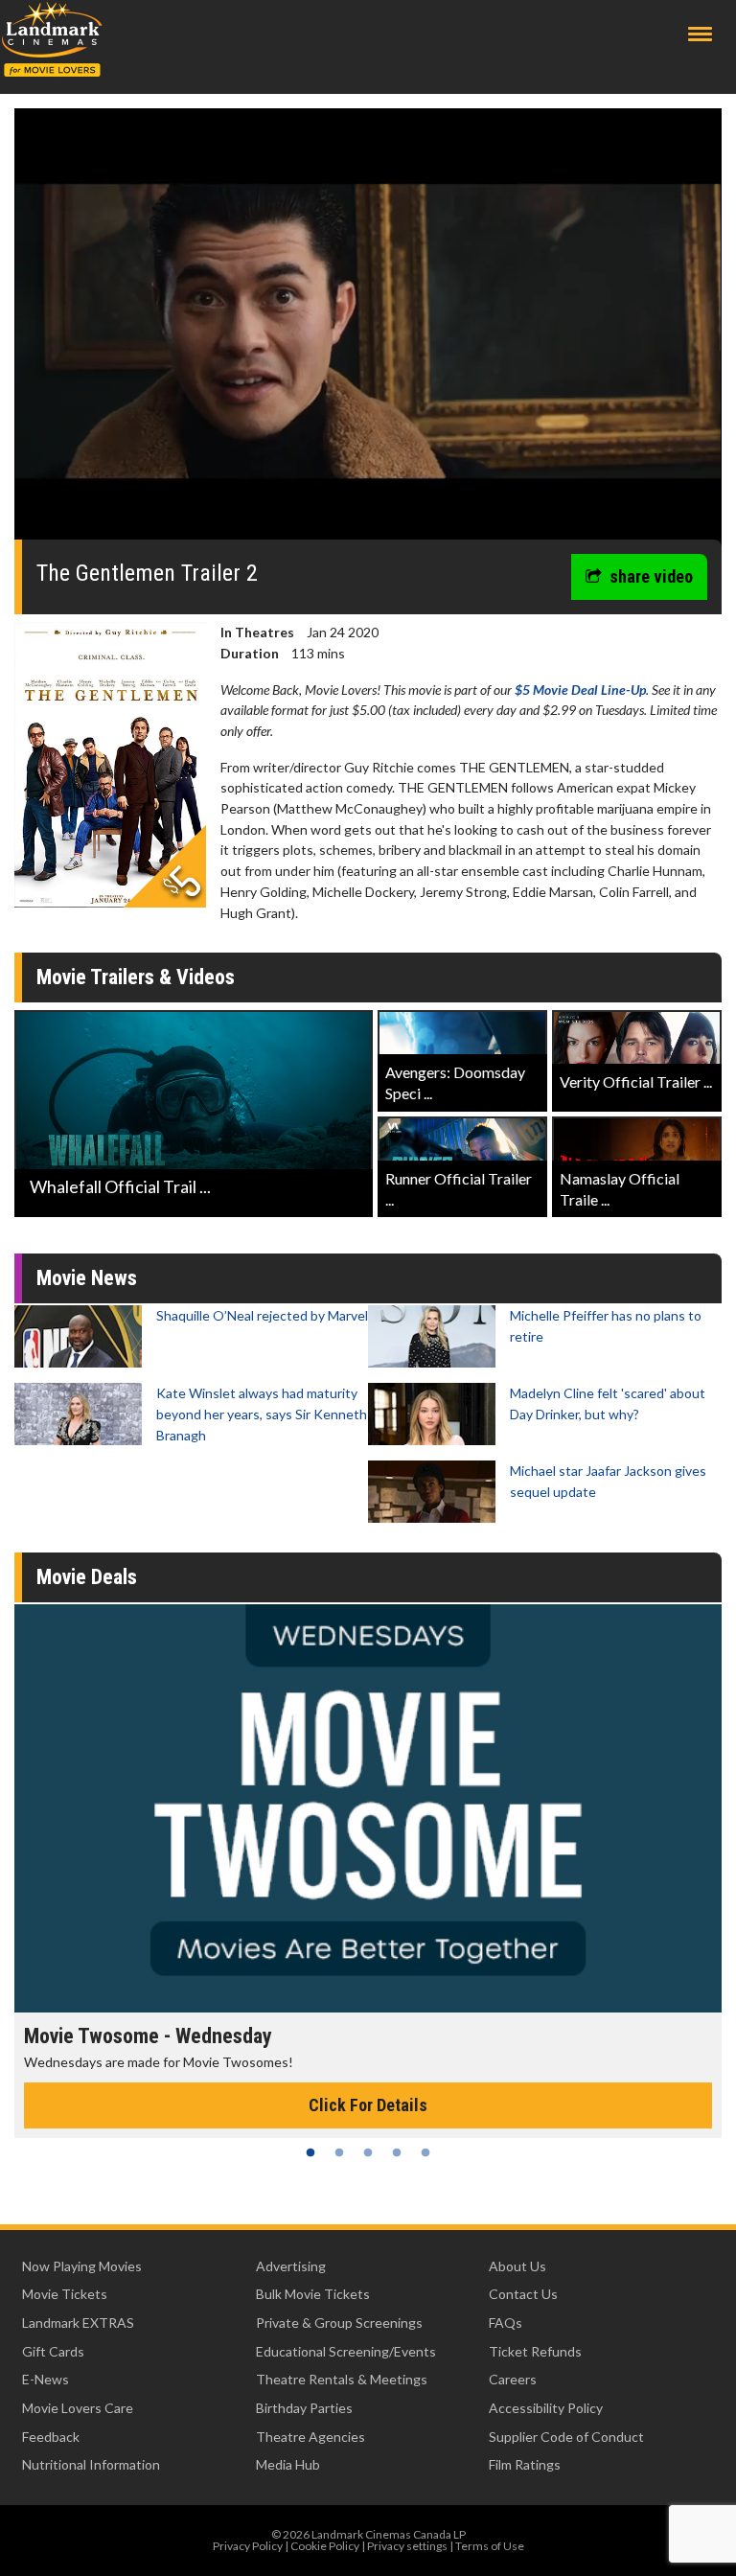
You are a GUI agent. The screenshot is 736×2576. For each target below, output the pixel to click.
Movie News (87, 1278)
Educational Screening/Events (346, 2351)
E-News (46, 2379)
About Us (517, 2266)
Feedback (51, 2437)
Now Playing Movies (82, 2266)
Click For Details (368, 2105)
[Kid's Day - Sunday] (368, 1808)
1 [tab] (310, 2152)
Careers (513, 2379)
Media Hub (288, 2464)
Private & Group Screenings (339, 2323)
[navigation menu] (700, 34)
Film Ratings (525, 2464)
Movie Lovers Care (78, 2408)
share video (651, 576)
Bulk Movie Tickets (313, 2294)
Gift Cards (53, 2351)
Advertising (291, 2266)
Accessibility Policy (546, 2408)
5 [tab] (425, 2152)
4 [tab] (397, 2152)
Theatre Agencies (310, 2437)
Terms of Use (490, 2546)
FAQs (506, 2323)
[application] (368, 331)
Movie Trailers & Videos (136, 977)
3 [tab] (368, 2152)
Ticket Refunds (535, 2351)
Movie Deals (87, 1577)
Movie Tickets (65, 2294)
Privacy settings (407, 2546)
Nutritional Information (91, 2464)
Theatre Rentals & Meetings (342, 2379)
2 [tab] (339, 2152)
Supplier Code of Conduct (566, 2437)
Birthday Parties (304, 2408)
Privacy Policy (248, 2546)
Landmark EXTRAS (78, 2323)
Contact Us (523, 2294)
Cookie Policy (325, 2546)
